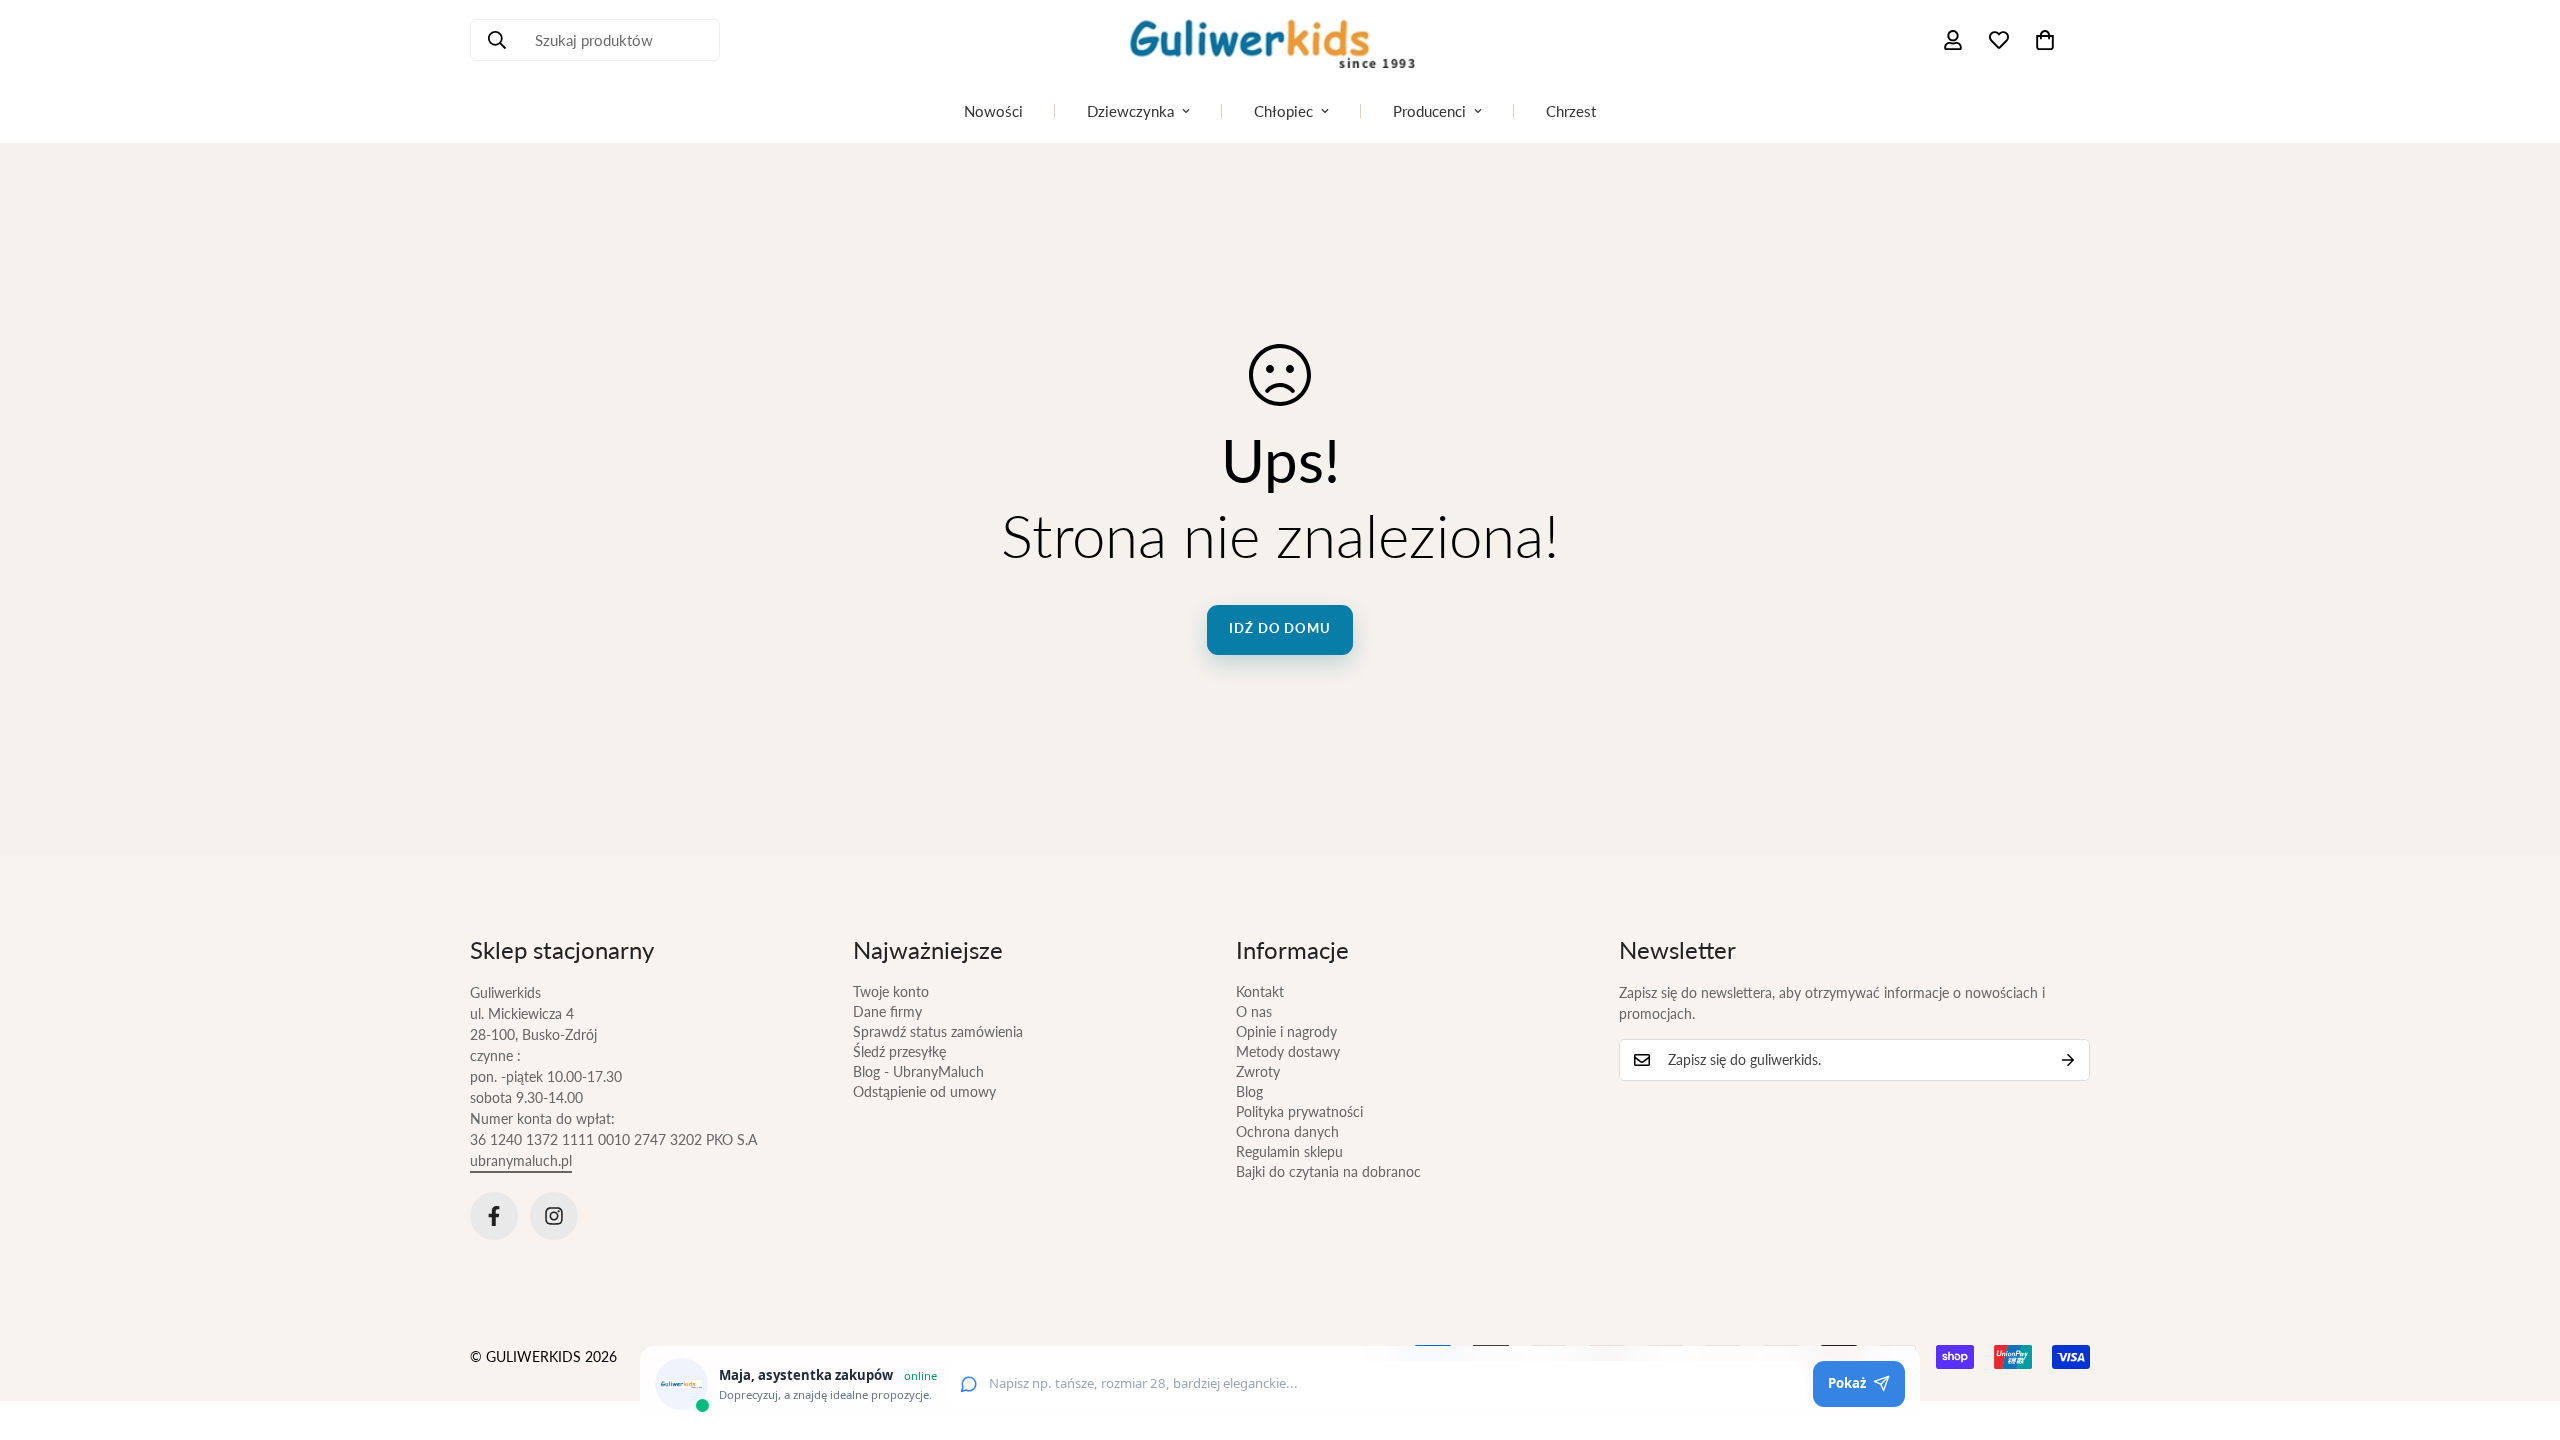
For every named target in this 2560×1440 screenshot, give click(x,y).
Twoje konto (891, 991)
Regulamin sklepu (1289, 1151)
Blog (1249, 1091)
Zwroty (1258, 1071)
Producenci (1429, 111)
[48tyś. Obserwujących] (494, 1216)
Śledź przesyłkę (899, 1051)
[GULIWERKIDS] (1280, 40)
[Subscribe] (2068, 1060)
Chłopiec (1283, 111)
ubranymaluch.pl (521, 1160)
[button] (2045, 40)
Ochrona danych (1287, 1131)
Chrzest (1571, 111)
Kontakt (1260, 991)
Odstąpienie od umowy (924, 1091)
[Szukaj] (497, 40)
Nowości (993, 111)
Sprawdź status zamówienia (938, 1031)
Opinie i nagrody (1286, 1031)
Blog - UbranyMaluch (918, 1071)
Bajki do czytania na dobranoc (1328, 1171)
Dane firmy (887, 1011)
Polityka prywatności (1299, 1111)
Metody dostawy (1288, 1051)
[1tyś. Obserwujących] (554, 1216)
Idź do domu (1280, 628)
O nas (1254, 1011)
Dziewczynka (1130, 111)
